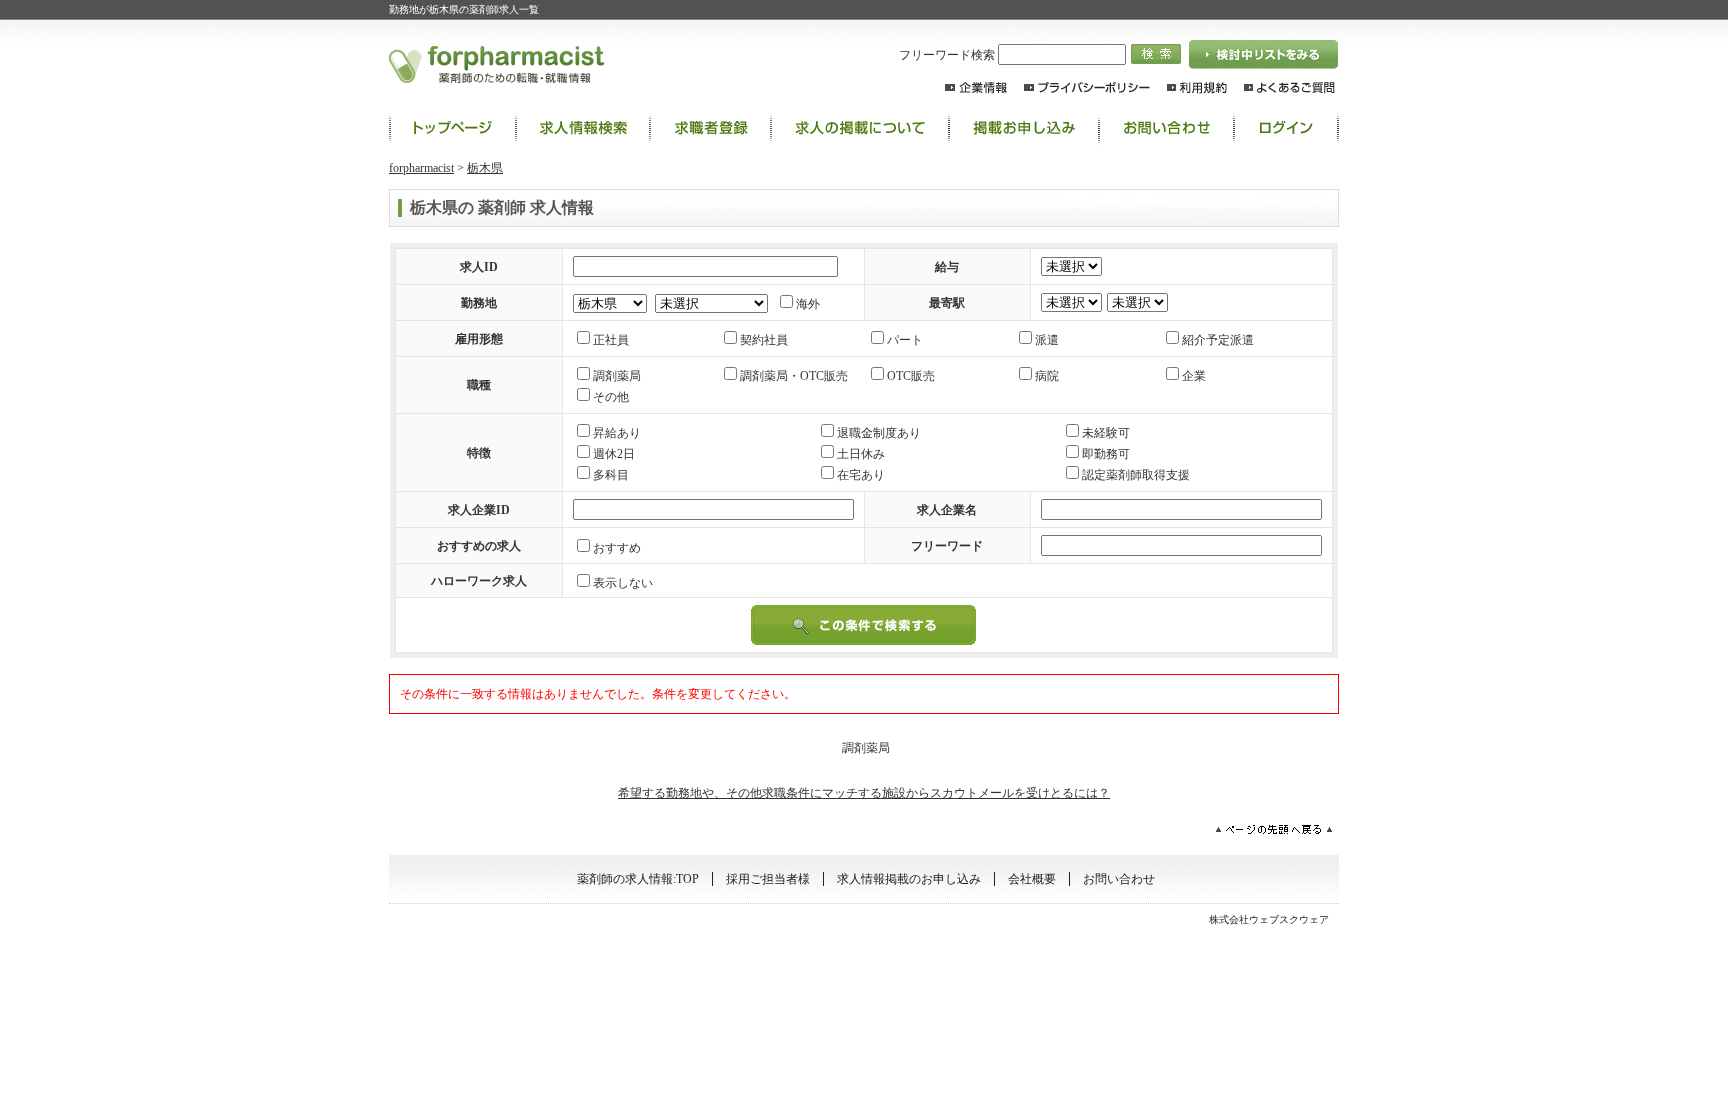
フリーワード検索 (948, 55)
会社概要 (1032, 879)
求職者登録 (710, 128)
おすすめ (617, 548)
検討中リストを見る (1264, 55)
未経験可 (1106, 433)
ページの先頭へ (1274, 829)
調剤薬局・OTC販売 (794, 376)
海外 (808, 304)
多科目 (611, 475)
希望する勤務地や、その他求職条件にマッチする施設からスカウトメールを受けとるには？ (864, 793)
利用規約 (1197, 87)
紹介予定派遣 (1218, 340)
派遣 (1047, 340)
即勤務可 (1106, 454)
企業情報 (976, 87)
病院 (1047, 376)
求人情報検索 (583, 128)
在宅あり (861, 475)
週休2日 (614, 454)
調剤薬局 (617, 376)
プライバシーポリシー (1087, 87)
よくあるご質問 (1289, 87)
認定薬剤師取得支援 (1136, 475)
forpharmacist (421, 168)
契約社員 (764, 340)
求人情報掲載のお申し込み (909, 879)
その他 (611, 397)
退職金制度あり (879, 433)
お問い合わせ (1166, 128)
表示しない (623, 583)
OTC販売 (911, 376)
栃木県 (485, 168)
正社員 (611, 340)
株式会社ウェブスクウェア (1269, 919)
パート (905, 340)
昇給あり (617, 433)
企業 (1194, 376)
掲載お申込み (1024, 128)
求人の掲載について (860, 128)
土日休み (861, 454)
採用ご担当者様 (768, 879)
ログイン (1286, 128)
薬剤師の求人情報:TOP (452, 128)
